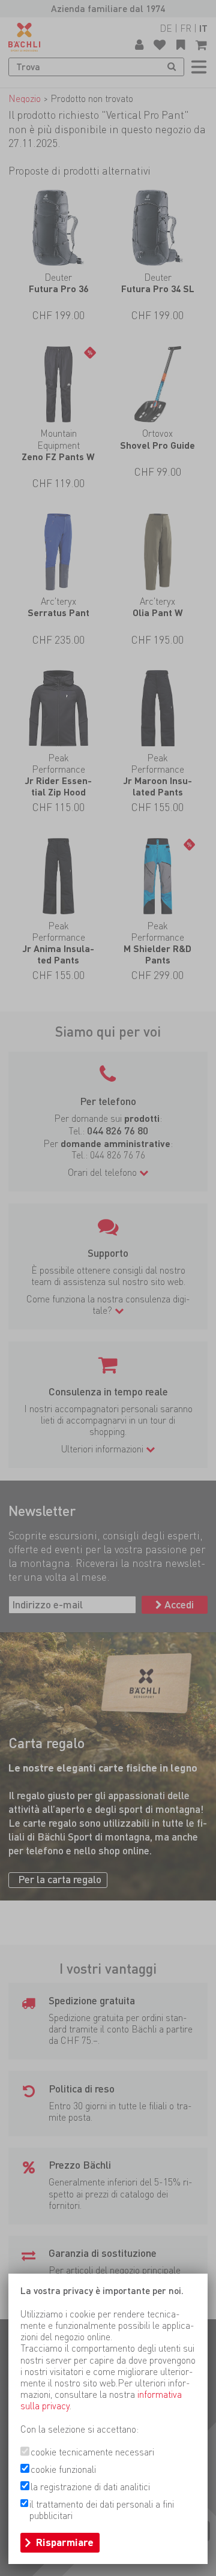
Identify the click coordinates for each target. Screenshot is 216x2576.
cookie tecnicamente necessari (92, 2452)
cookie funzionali (63, 2470)
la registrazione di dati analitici (90, 2487)
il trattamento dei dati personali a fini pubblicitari (102, 2510)
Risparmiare (65, 2542)
